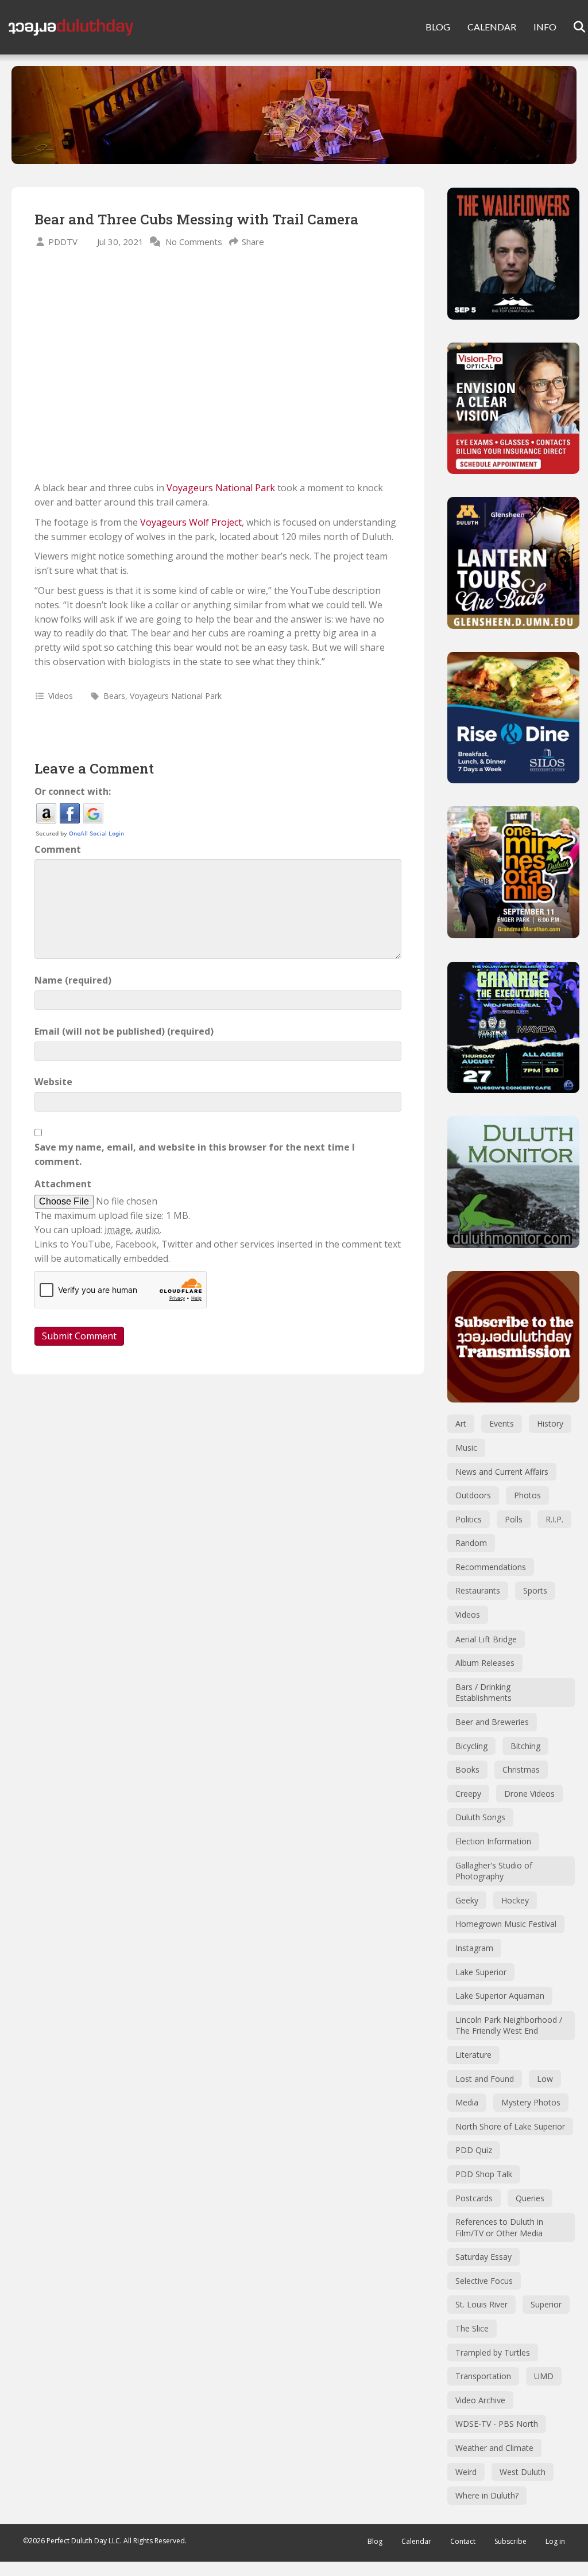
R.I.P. (554, 1519)
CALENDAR (492, 27)
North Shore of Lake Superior (510, 2126)
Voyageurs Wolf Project (191, 522)
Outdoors (473, 1495)
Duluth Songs (480, 1817)
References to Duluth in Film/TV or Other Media (499, 2227)
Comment (58, 849)
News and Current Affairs (502, 1472)
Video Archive (480, 2400)
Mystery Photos (531, 2102)
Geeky (467, 1900)
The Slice (472, 2328)
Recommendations (491, 1567)
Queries (530, 2198)
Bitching (525, 1746)
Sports (535, 1590)
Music (466, 1448)
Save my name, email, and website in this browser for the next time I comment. (195, 1154)
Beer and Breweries (492, 1722)
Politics (469, 1519)
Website (53, 1082)
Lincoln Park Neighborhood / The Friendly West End (509, 2025)
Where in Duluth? (487, 2495)
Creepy (468, 1794)
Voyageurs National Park (221, 488)
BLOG (438, 27)
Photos (527, 1495)
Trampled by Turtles (493, 2352)
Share (253, 242)
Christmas (521, 1769)
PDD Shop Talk (484, 2174)
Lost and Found (485, 2079)
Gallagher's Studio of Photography (494, 1871)
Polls (514, 1519)
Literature (473, 2055)
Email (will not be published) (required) (124, 1031)
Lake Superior (481, 1972)
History (550, 1423)
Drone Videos (529, 1794)
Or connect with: (73, 791)
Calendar (416, 2541)
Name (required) (73, 980)
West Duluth (523, 2472)
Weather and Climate (494, 2448)
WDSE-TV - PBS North (497, 2424)
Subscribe (510, 2541)
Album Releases (485, 1663)
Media (467, 2102)
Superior (546, 2304)
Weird (466, 2472)
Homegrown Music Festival (506, 1924)
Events (502, 1423)
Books (467, 1769)
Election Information (493, 1841)
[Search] (572, 27)
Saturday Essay (483, 2257)
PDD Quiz (474, 2150)
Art (461, 1423)
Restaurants (478, 1590)
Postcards (474, 2198)
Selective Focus (484, 2281)
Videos (61, 696)
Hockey (515, 1900)
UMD (544, 2376)
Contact (463, 2541)
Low (545, 2079)
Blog (375, 2541)
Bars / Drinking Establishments (483, 1693)
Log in (555, 2541)
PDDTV (63, 242)
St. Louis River (481, 2304)
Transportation (483, 2376)
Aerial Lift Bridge (486, 1639)
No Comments (194, 242)
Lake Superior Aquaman (500, 1996)
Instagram (474, 1948)
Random (471, 1543)
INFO (545, 27)
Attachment (63, 1184)
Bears (114, 696)
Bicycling (471, 1746)
